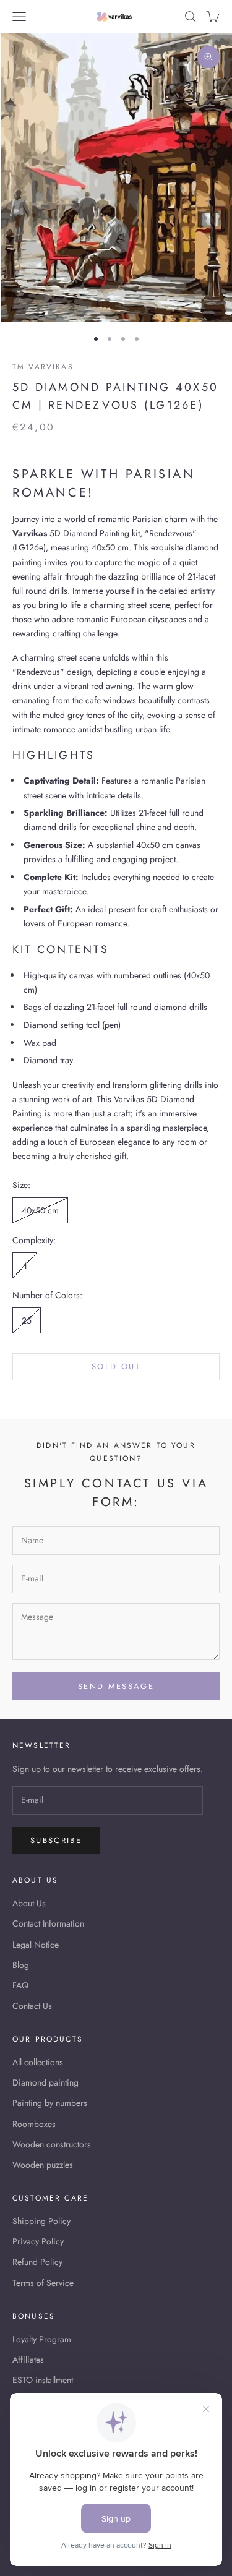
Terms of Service (43, 2283)
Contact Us (32, 2006)
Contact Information (48, 1923)
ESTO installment (43, 2380)
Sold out (116, 1367)
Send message (116, 1686)
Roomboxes (34, 2124)
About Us (29, 1903)
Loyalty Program (42, 2339)
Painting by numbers (50, 2103)
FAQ (20, 1985)
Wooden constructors (52, 2144)
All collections (38, 2062)
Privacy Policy (38, 2241)
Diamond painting (45, 2082)
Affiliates (28, 2360)
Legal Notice (36, 1945)
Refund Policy (37, 2262)
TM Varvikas (43, 367)
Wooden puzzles (43, 2165)
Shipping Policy (41, 2221)
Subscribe (56, 1840)
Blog (21, 1965)
